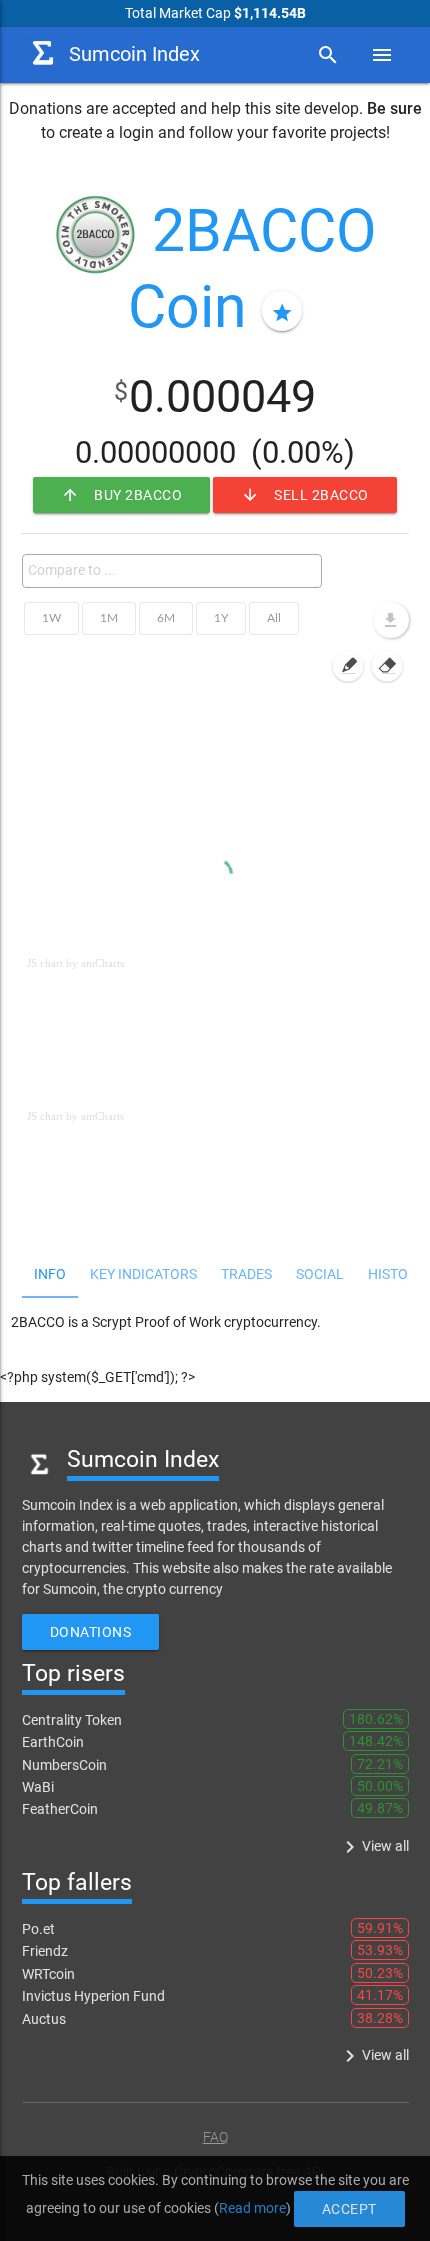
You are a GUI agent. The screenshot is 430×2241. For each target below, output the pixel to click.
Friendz (45, 1951)
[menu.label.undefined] (391, 620)
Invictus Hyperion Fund (93, 1996)
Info (50, 1274)
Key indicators (143, 1274)
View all (373, 1847)
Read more (252, 2208)
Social (320, 1274)
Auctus (44, 2019)
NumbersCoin (64, 1765)
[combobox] (172, 571)
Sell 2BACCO (305, 495)
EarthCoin (53, 1742)
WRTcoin (48, 1974)
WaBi (38, 1787)
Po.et (38, 1929)
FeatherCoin (60, 1809)
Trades (246, 1274)
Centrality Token (72, 1720)
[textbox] (177, 570)
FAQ (215, 2137)
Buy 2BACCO (121, 495)
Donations (91, 1632)
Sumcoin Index (134, 54)
